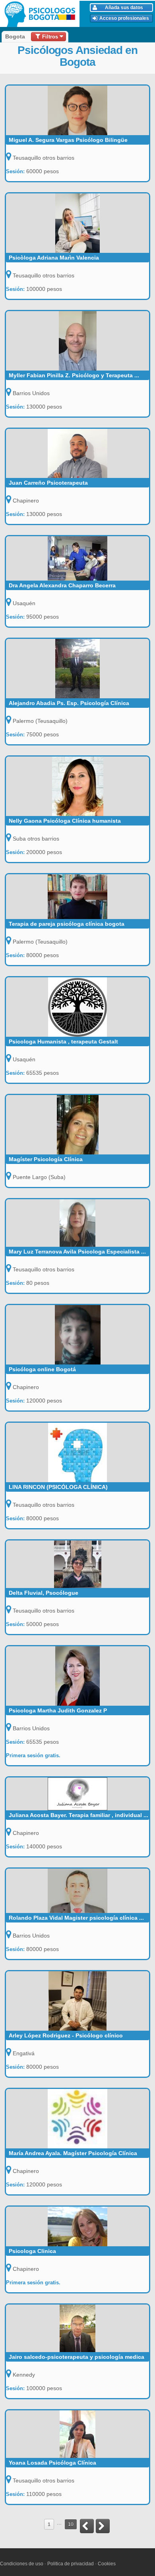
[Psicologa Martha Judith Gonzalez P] (77, 1676)
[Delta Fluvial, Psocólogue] (77, 1564)
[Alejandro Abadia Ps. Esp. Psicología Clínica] (77, 669)
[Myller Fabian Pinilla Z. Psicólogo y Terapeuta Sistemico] (77, 341)
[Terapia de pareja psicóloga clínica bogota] (77, 897)
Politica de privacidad (71, 2564)
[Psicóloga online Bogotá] (77, 1335)
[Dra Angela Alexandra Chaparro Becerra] (77, 558)
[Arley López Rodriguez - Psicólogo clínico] (77, 2001)
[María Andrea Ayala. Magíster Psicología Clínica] (77, 2119)
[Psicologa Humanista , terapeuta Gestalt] (77, 1007)
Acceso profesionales (124, 18)
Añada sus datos (124, 8)
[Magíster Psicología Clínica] (77, 1125)
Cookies (107, 2564)
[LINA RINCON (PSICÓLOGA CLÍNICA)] (77, 1452)
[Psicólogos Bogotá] (41, 14)
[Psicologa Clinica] (77, 2226)
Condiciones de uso (22, 2564)
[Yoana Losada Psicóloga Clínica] (77, 2434)
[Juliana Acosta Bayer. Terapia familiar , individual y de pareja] (77, 1794)
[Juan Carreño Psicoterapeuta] (77, 453)
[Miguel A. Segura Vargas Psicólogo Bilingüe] (77, 110)
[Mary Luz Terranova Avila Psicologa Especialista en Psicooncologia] (77, 1223)
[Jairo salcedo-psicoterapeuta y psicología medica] (77, 2328)
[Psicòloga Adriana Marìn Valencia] (77, 223)
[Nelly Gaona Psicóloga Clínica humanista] (77, 786)
